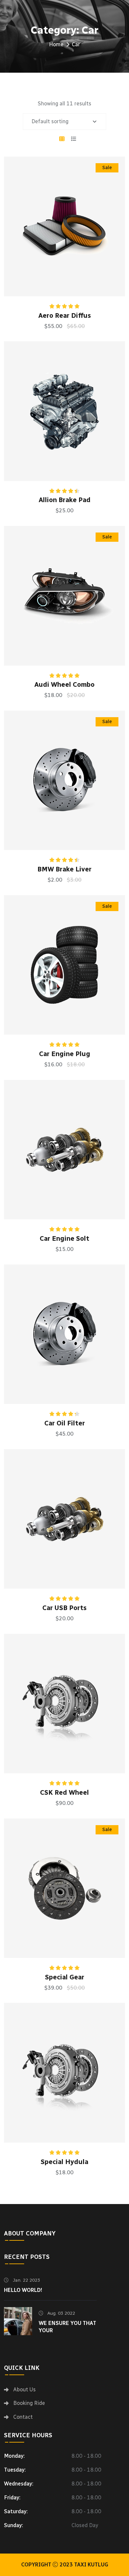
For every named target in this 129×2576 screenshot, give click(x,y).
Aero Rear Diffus (65, 315)
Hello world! (23, 2290)
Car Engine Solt (64, 1238)
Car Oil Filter (65, 1423)
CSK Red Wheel (64, 1792)
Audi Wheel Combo (64, 684)
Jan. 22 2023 (26, 2280)
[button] (84, 237)
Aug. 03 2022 (61, 2313)
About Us (24, 2390)
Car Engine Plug (65, 1054)
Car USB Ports (64, 1608)
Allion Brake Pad (65, 500)
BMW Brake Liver (64, 869)
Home (56, 44)
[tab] (62, 139)
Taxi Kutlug (91, 2565)
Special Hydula (64, 2162)
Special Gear (65, 1977)
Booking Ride (29, 2403)
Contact (23, 2417)
